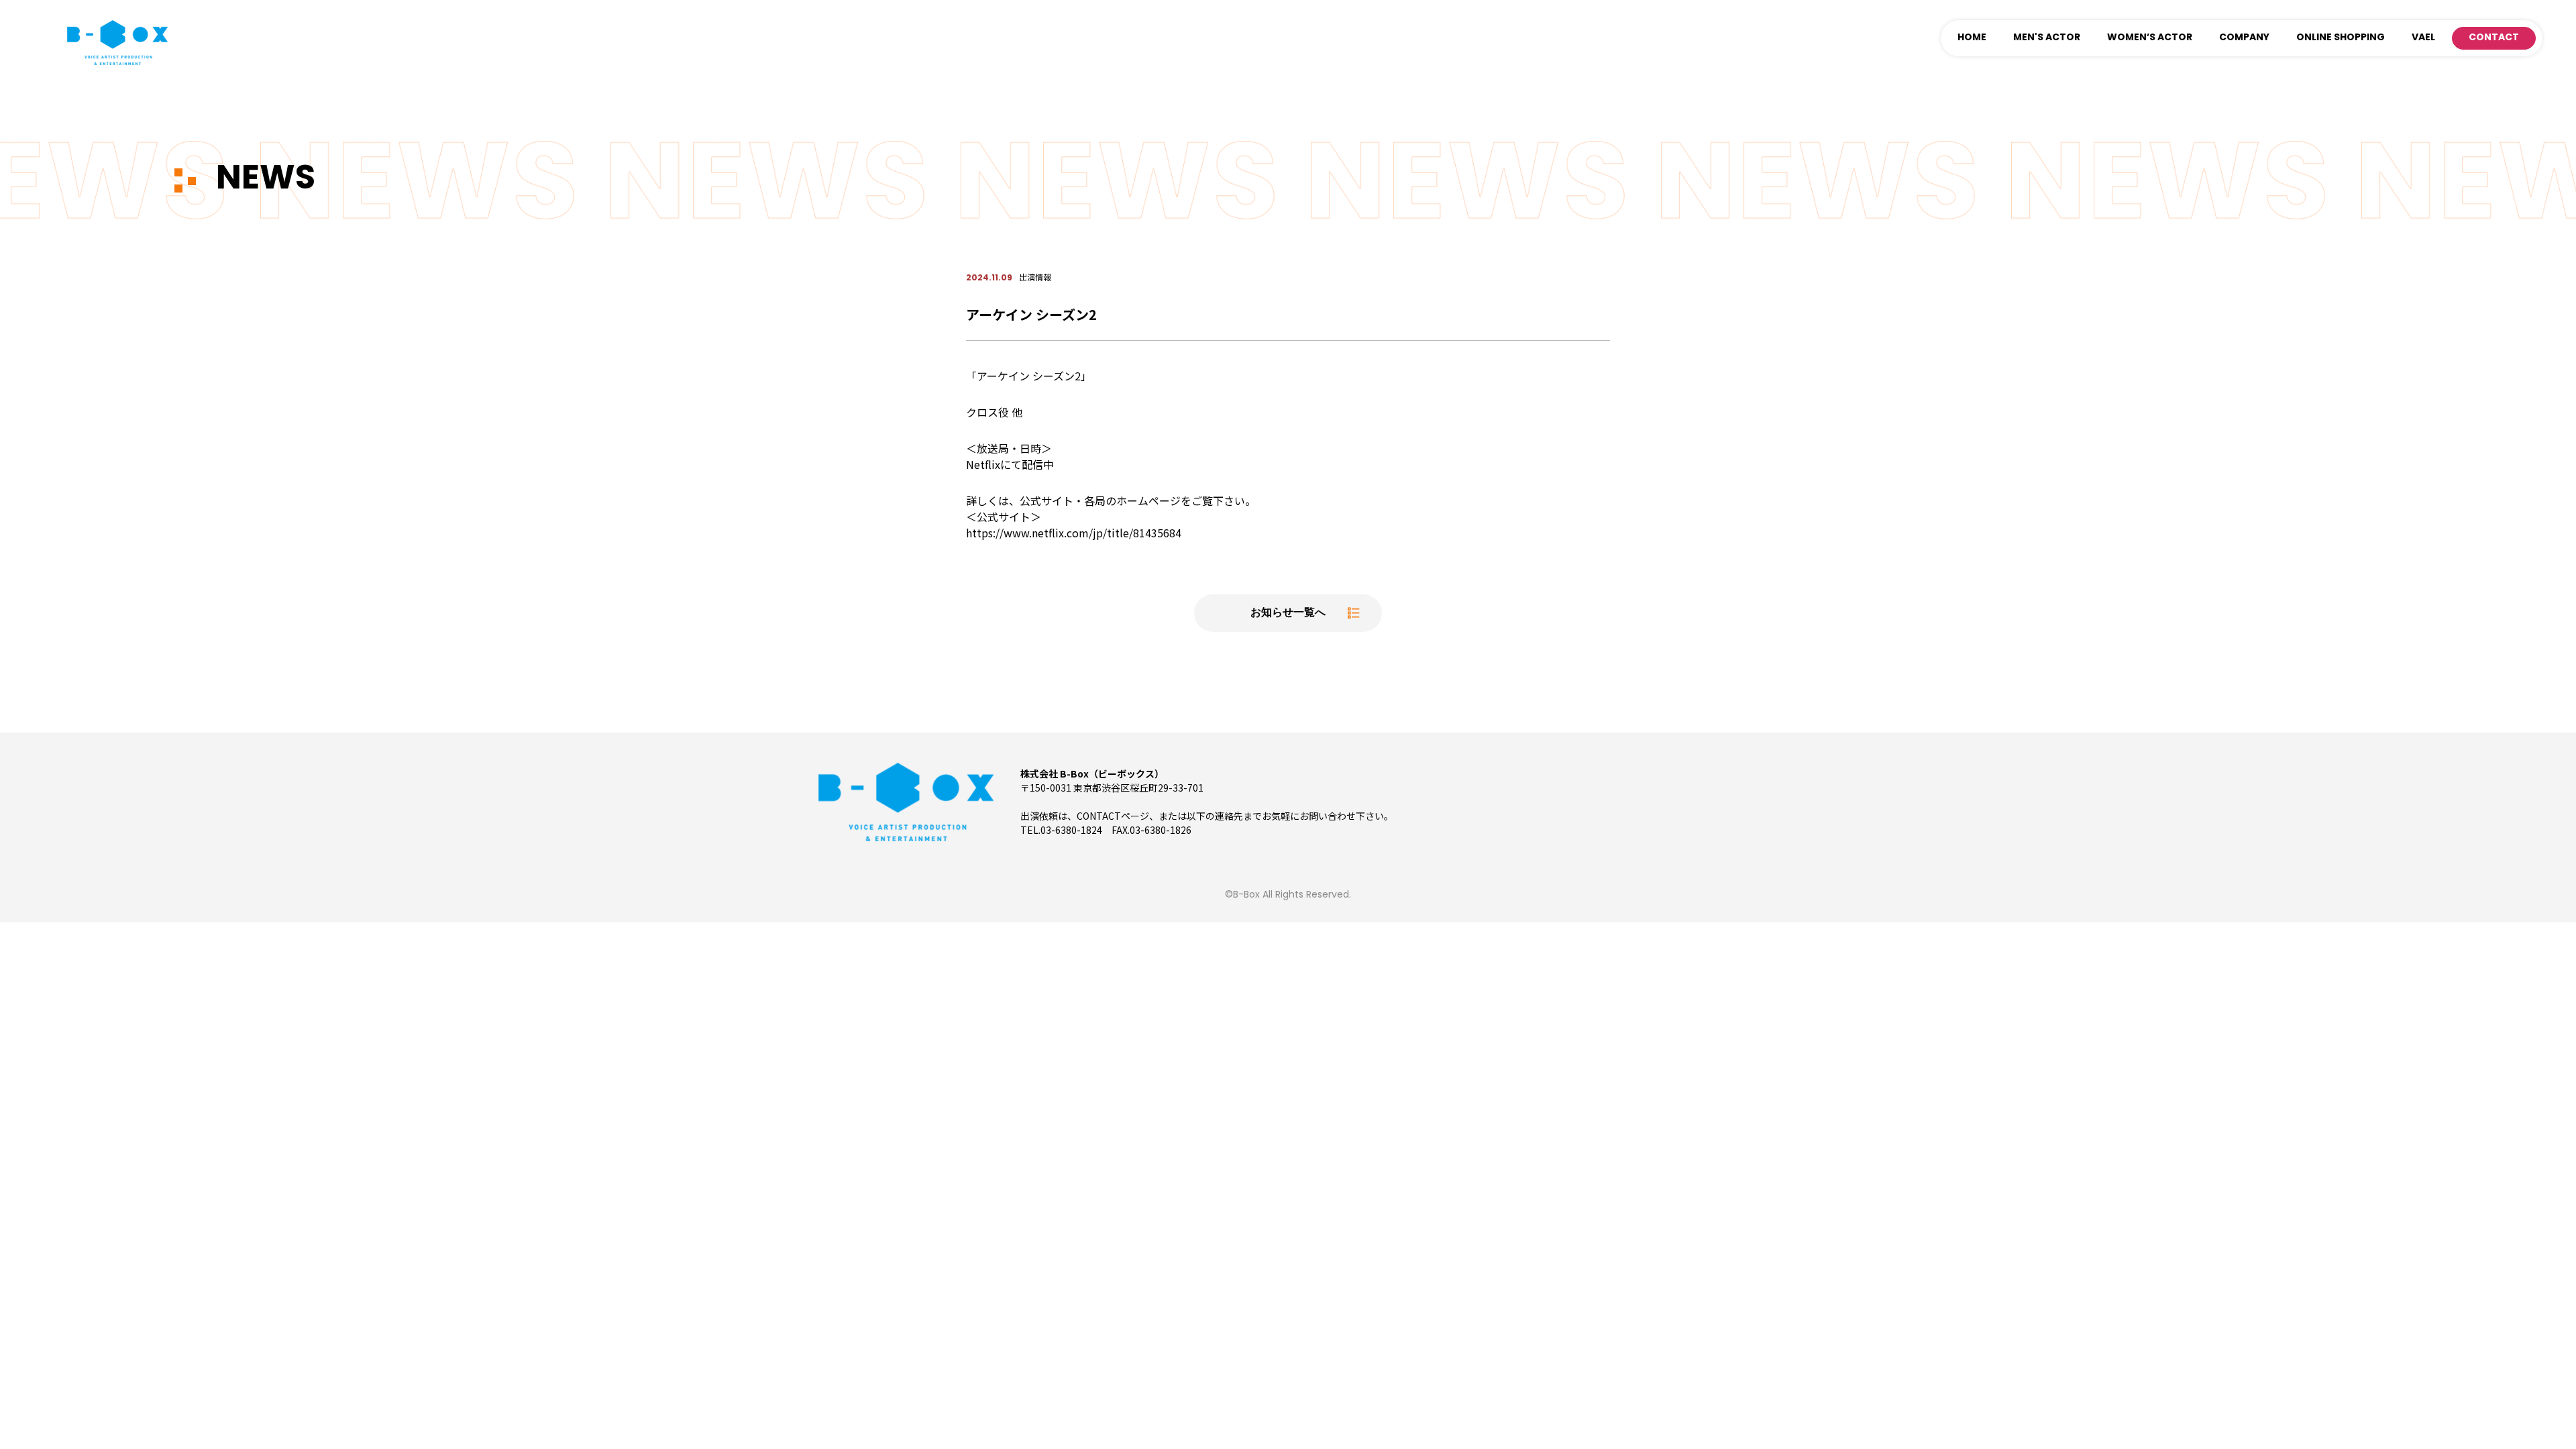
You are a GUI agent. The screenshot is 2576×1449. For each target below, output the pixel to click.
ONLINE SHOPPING (2341, 38)
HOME (1972, 38)
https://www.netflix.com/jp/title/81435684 (1074, 533)
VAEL (2423, 38)
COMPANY (2244, 38)
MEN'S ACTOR (2047, 38)
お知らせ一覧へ (1288, 613)
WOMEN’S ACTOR (2150, 38)
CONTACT (2494, 38)
